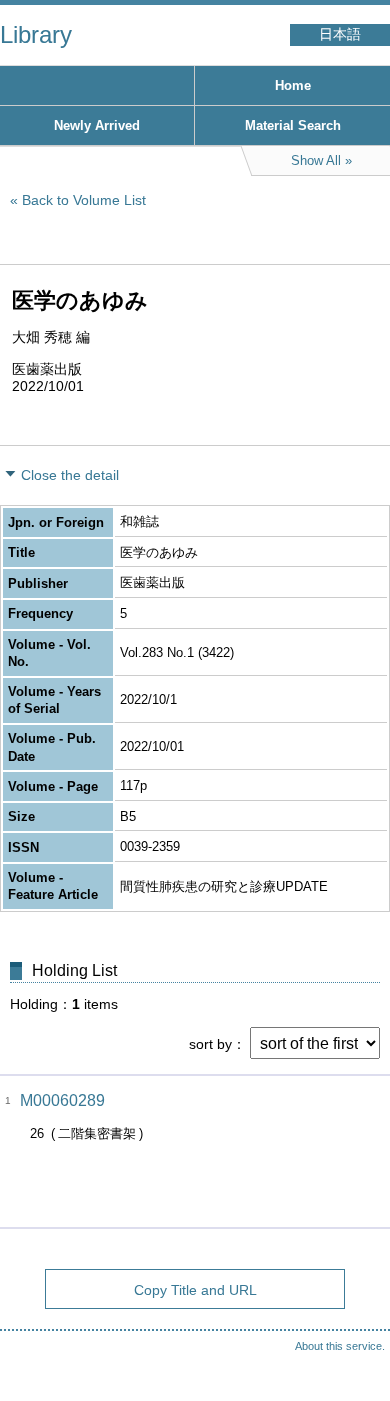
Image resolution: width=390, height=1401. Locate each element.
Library (36, 34)
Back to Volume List (84, 200)
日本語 (340, 34)
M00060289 (62, 1100)
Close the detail (70, 475)
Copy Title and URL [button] (195, 1290)
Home (293, 85)
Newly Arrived (97, 125)
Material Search (293, 125)
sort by (210, 1044)
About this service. (340, 1346)
